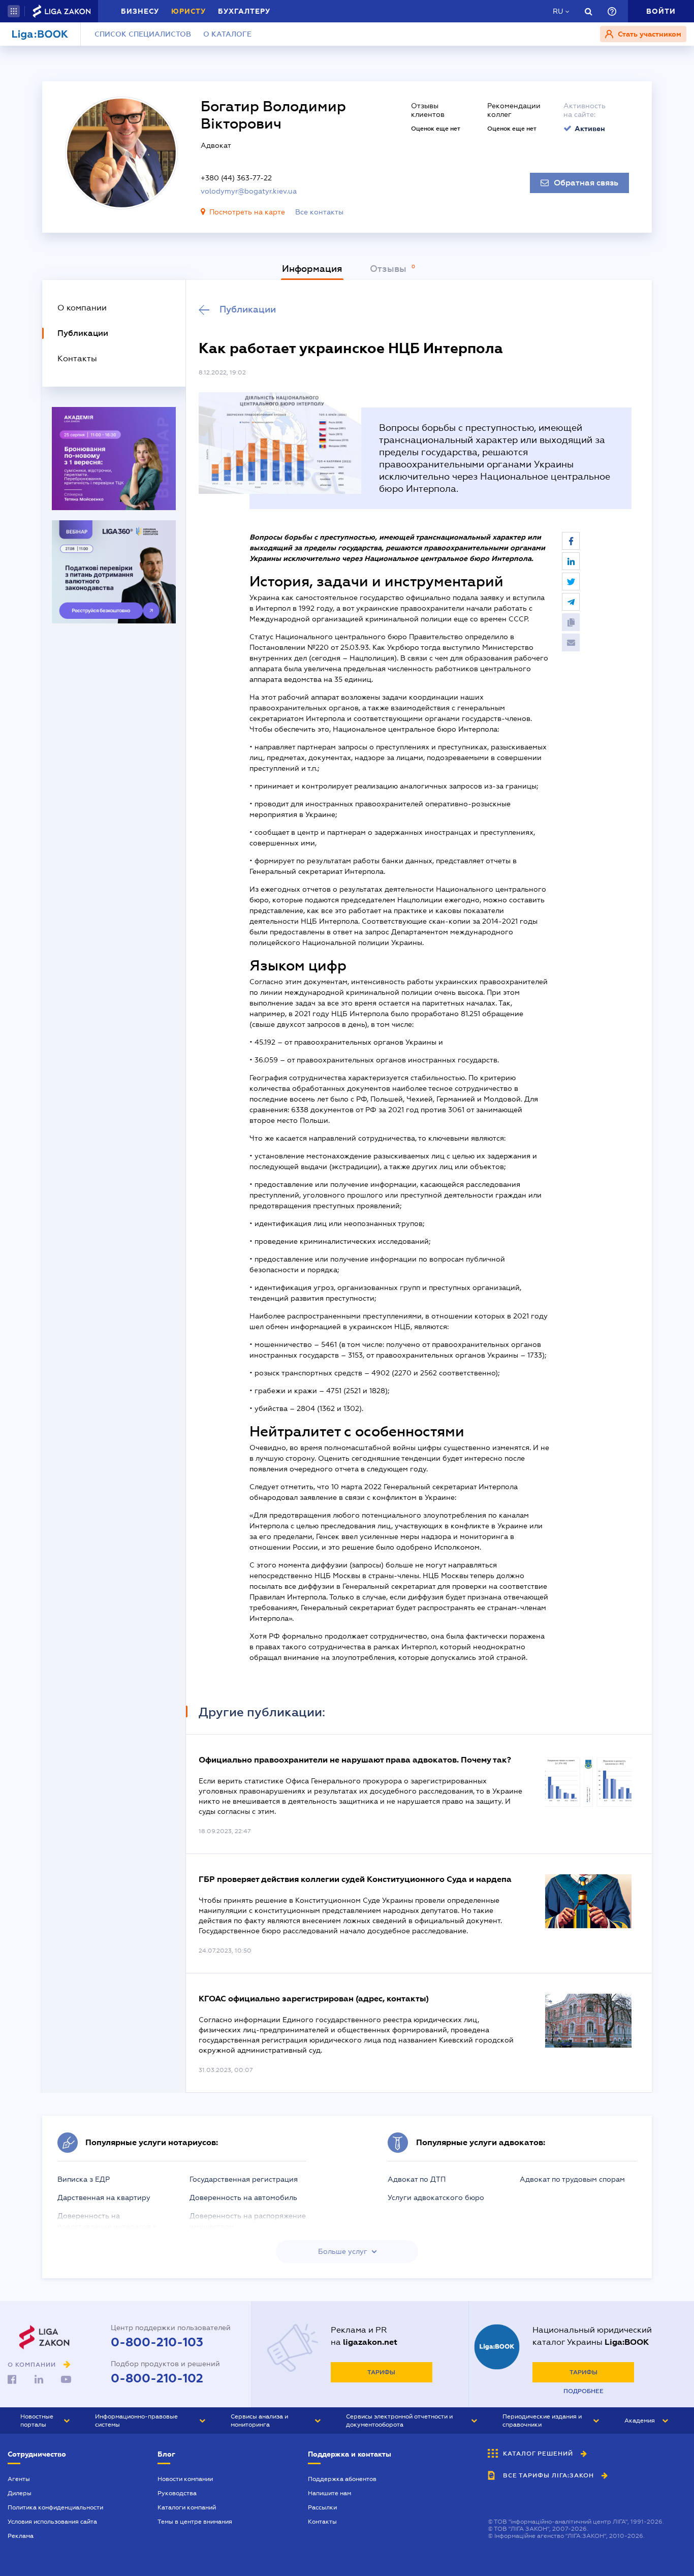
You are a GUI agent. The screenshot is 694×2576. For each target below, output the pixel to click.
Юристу (188, 11)
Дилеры (20, 2493)
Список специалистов (143, 34)
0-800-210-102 (157, 2378)
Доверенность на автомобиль (243, 2197)
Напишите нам (329, 2493)
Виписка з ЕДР (84, 2179)
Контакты (322, 2522)
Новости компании (185, 2479)
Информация (312, 269)
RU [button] (558, 11)
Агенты (19, 2479)
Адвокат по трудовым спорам (572, 2179)
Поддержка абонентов (342, 2479)
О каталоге (227, 34)
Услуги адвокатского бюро (436, 2197)
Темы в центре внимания (195, 2522)
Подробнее (583, 2391)
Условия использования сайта (52, 2522)
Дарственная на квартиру (104, 2197)
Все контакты (319, 212)
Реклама (21, 2536)
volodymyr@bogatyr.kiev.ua (249, 191)
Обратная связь (586, 183)
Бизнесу (140, 11)
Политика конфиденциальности (55, 2507)
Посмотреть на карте (247, 212)
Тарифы (381, 2372)
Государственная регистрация (244, 2179)
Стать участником (649, 34)
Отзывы (389, 269)
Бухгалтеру (244, 11)
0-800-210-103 (157, 2342)
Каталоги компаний (187, 2507)
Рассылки (322, 2507)
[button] (14, 11)
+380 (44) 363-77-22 (236, 178)
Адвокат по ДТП (417, 2179)
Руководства (177, 2493)
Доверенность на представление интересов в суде (107, 2226)
